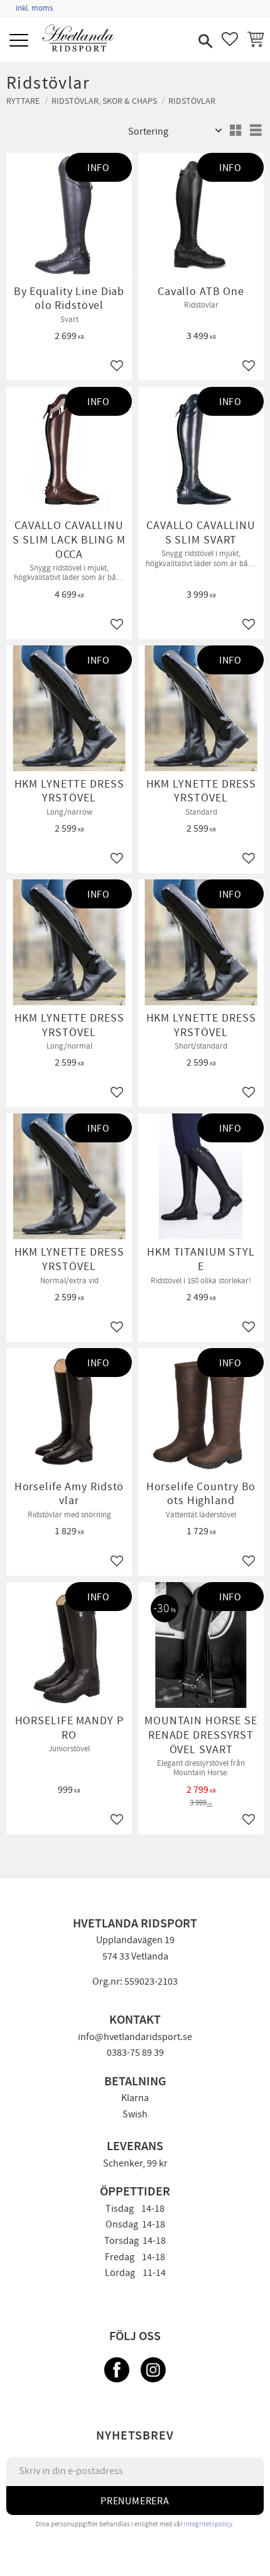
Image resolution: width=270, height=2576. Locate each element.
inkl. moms (34, 8)
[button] (20, 41)
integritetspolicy (208, 2524)
